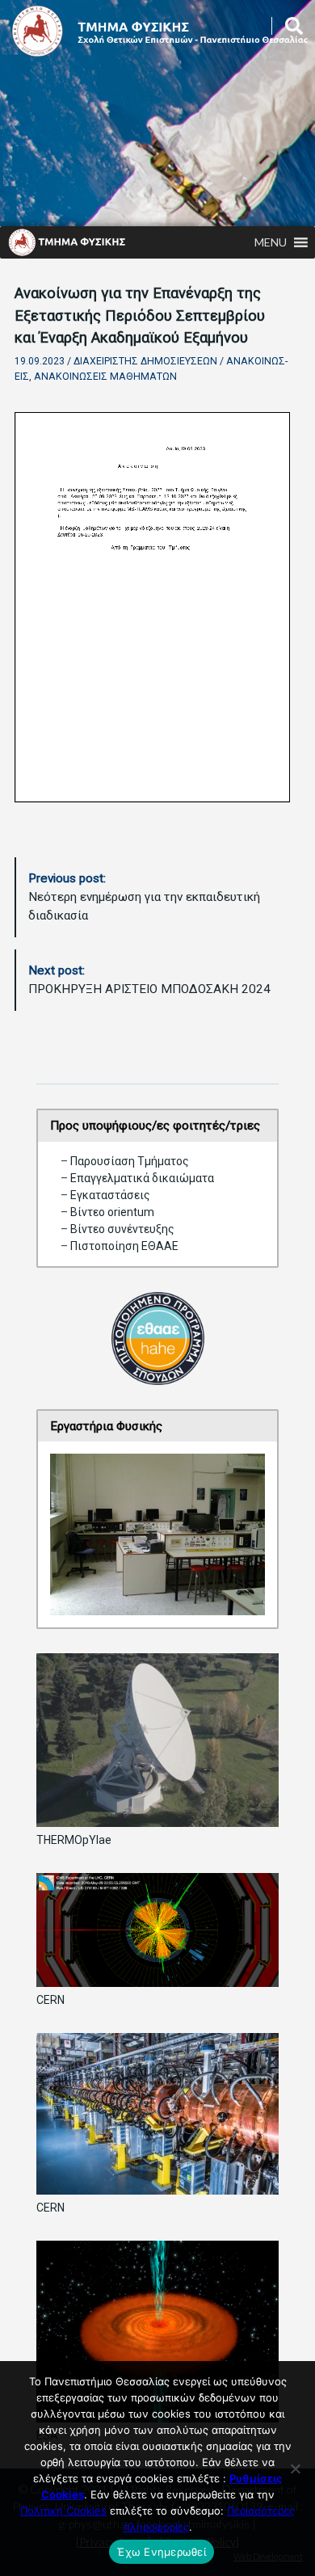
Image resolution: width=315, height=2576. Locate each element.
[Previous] (83, 1534)
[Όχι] (295, 2469)
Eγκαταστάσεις (110, 1195)
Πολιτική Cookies (63, 2511)
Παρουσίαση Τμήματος (130, 1161)
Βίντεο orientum (112, 1212)
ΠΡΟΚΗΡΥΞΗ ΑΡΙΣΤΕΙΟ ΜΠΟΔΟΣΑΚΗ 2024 (149, 980)
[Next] (232, 1534)
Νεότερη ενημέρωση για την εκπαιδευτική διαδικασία (144, 897)
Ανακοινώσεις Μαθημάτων (105, 377)
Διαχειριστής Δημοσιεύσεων (145, 361)
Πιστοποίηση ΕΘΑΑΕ (123, 1246)
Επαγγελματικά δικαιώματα (142, 1178)
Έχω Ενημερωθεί (162, 2552)
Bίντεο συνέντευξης (122, 1229)
